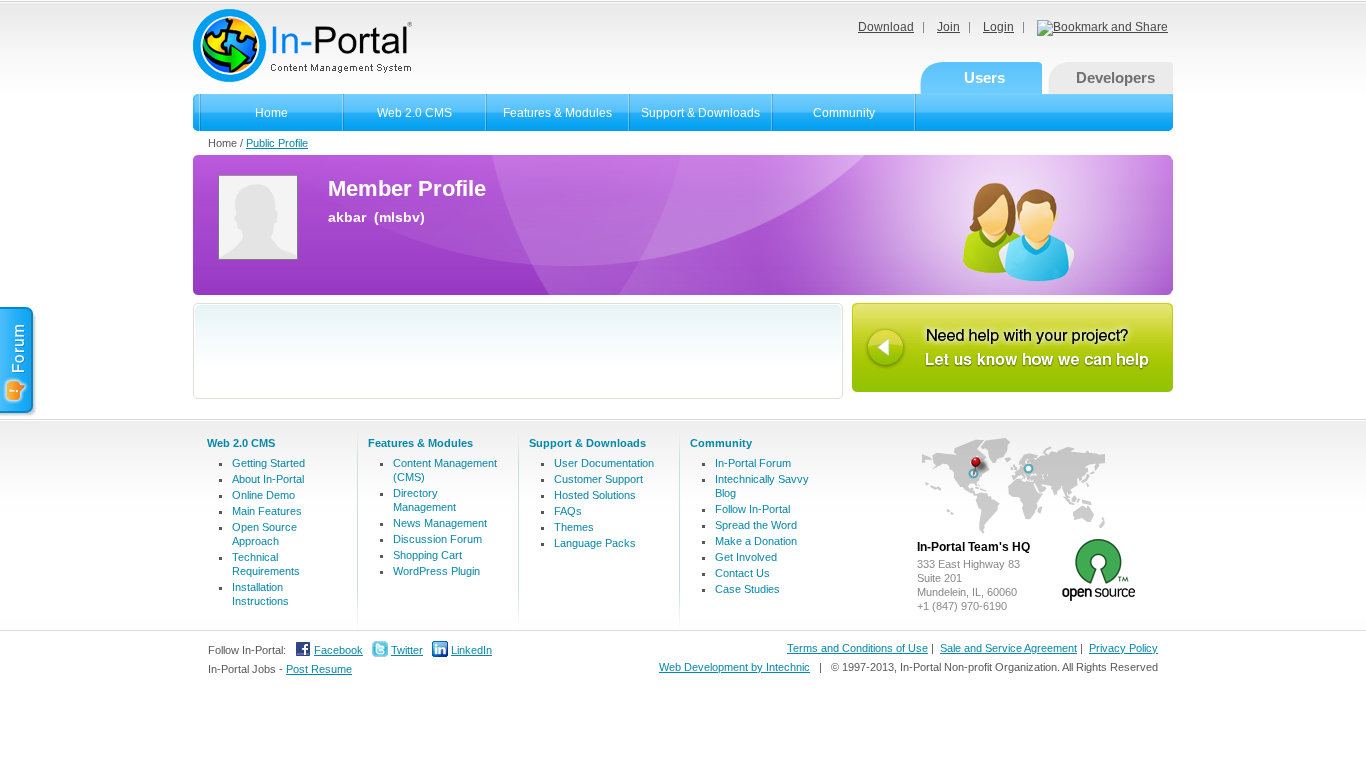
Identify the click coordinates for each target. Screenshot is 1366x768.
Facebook (338, 650)
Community (844, 113)
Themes (574, 527)
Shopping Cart (427, 555)
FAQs (568, 511)
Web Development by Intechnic (734, 667)
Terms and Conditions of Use (857, 648)
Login (998, 27)
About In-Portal (268, 479)
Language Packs (595, 543)
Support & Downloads (700, 113)
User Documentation (604, 463)
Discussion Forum (437, 539)
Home (271, 113)
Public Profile (277, 143)
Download (886, 27)
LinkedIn (471, 650)
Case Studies (747, 589)
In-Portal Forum (753, 463)
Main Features (267, 511)
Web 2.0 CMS (414, 113)
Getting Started (268, 463)
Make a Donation (756, 541)
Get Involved (746, 557)
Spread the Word (756, 525)
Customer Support (598, 479)
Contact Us (742, 573)
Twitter (407, 650)
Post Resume (319, 669)
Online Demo (263, 495)
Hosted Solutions (595, 495)
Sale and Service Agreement (1008, 648)
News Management (440, 523)
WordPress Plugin (436, 571)
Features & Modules (557, 113)
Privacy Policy (1123, 648)
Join (948, 27)
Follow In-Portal (752, 509)
